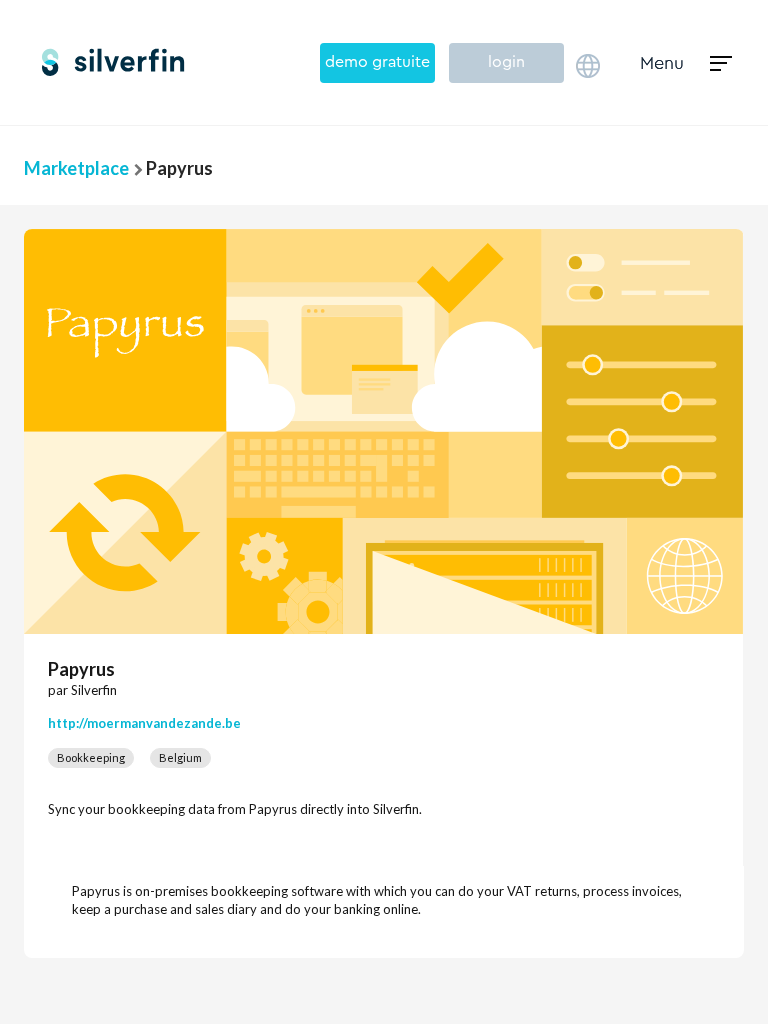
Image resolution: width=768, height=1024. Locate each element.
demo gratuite (377, 62)
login (506, 62)
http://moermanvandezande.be (144, 723)
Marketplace (76, 168)
